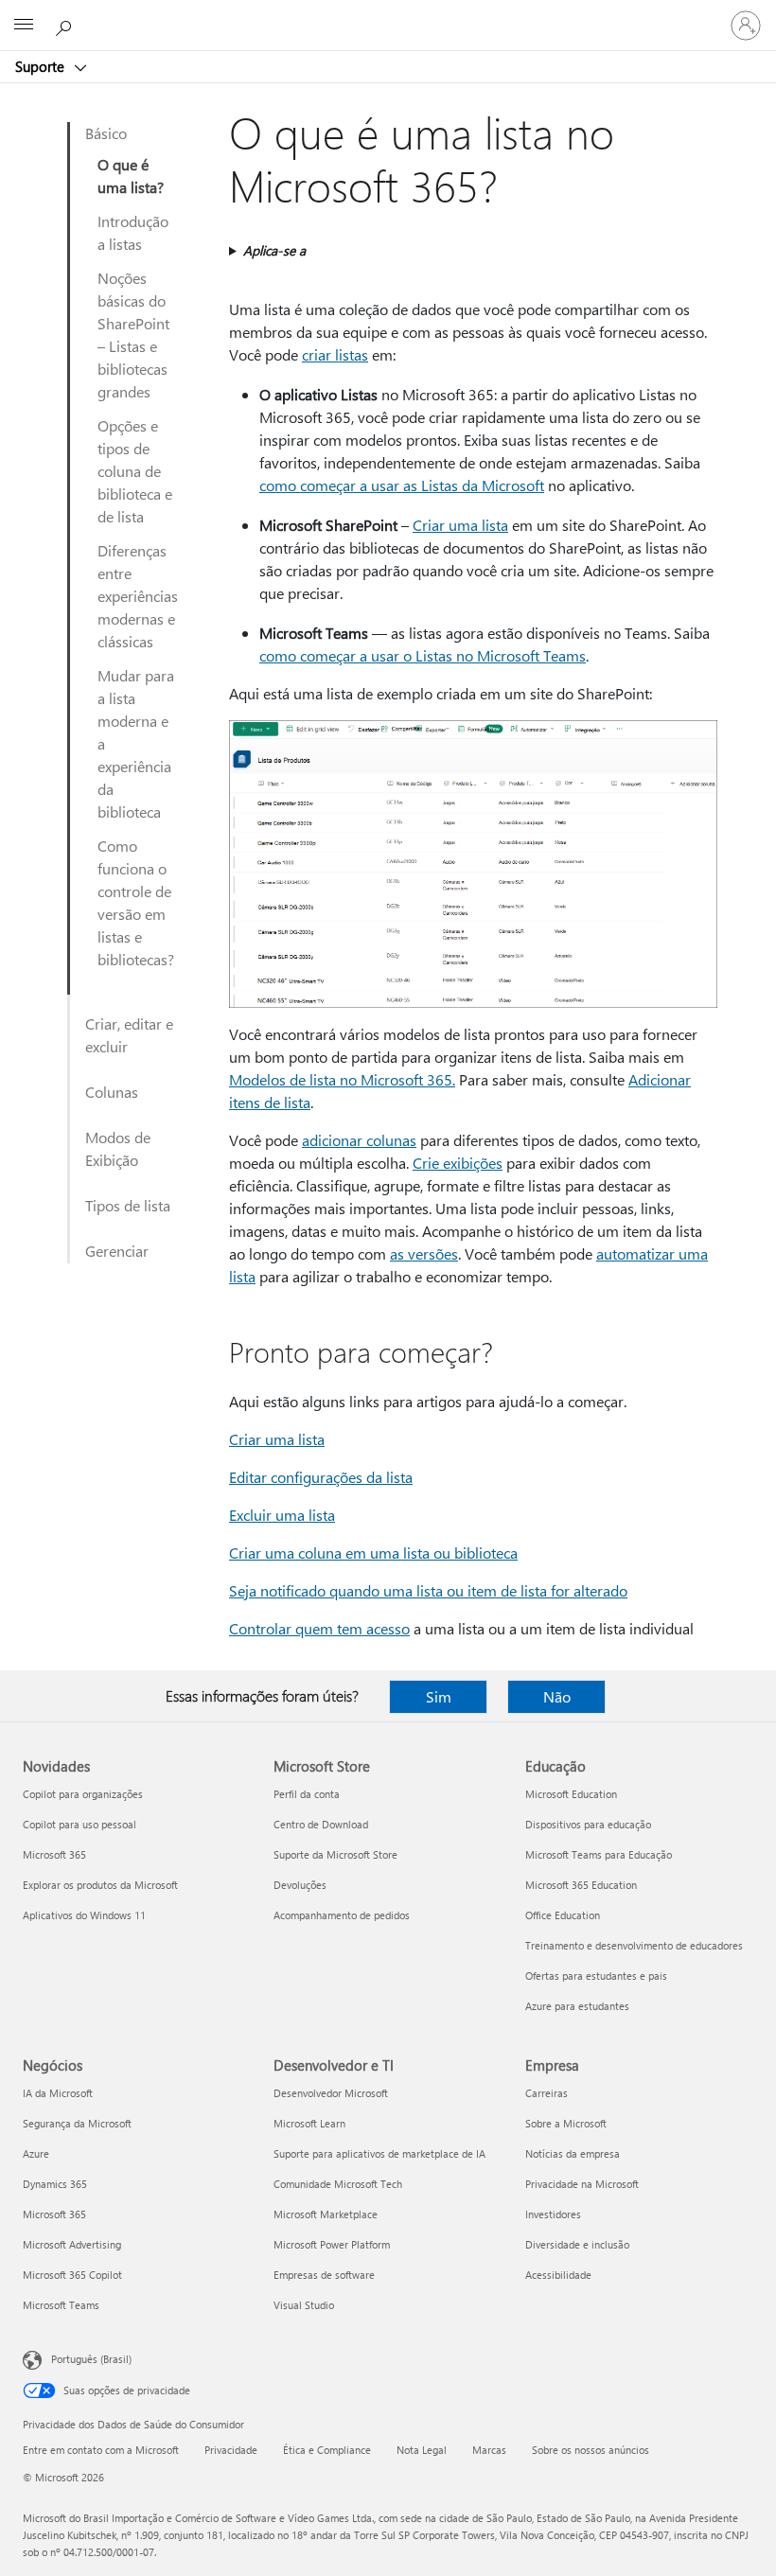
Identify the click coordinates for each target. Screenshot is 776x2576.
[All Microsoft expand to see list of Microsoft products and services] (24, 26)
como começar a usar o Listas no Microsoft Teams (423, 655)
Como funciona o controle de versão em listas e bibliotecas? (136, 902)
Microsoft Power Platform (332, 2244)
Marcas (489, 2450)
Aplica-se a (274, 250)
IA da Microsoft (58, 2093)
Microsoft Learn (309, 2123)
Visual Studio (304, 2305)
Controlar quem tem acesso (319, 1628)
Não (557, 1696)
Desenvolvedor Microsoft (331, 2093)
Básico (106, 133)
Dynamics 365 (55, 2184)
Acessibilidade (558, 2275)
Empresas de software (324, 2275)
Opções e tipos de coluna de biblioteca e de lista (135, 471)
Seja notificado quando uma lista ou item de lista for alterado (428, 1590)
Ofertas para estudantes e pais (596, 1976)
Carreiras (547, 2093)
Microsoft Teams (61, 2305)
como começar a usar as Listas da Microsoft (402, 485)
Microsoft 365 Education (581, 1885)
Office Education (563, 1915)
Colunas (112, 1092)
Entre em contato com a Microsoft (101, 2450)
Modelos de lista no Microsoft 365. (342, 1079)
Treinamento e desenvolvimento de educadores (634, 1945)
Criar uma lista (460, 525)
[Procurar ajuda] (66, 25)
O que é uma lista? (131, 176)
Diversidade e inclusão (577, 2244)
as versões (424, 1253)
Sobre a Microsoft (566, 2123)
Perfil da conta (307, 1794)
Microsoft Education (571, 1794)
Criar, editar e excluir (129, 1035)
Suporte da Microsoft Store (335, 1854)
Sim (439, 1696)
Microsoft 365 (54, 1854)
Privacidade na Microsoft (582, 2184)
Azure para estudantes (577, 2006)
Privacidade (231, 2450)
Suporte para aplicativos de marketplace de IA (379, 2153)
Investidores (553, 2214)
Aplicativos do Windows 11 (84, 1915)
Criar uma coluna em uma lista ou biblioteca (373, 1553)
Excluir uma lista (282, 1515)
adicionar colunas (359, 1140)
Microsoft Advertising (72, 2244)
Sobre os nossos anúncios (591, 2450)
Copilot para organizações (83, 1794)
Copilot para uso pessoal (79, 1824)
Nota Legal (422, 2450)
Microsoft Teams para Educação (599, 1854)
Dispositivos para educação (588, 1824)
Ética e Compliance (327, 2450)
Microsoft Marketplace (326, 2214)
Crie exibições (458, 1163)
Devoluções (300, 1885)
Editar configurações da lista (321, 1477)
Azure (36, 2153)
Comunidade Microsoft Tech (338, 2184)
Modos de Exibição (118, 1148)
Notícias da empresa (573, 2153)
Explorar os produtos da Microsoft (100, 1885)
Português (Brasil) (91, 2359)
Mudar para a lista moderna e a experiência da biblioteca (136, 743)
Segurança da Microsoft (77, 2123)
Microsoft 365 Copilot (72, 2275)
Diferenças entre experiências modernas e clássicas (138, 596)
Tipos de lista (128, 1205)
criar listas (335, 354)
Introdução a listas (133, 232)
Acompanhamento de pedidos (342, 1915)
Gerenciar (117, 1251)
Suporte (42, 66)
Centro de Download (321, 1824)
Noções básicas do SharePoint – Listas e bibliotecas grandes (133, 335)
